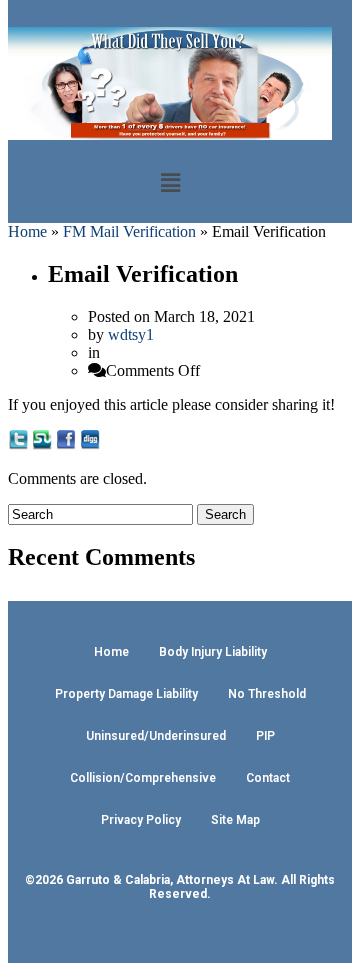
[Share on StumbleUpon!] (42, 444)
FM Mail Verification (129, 231)
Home (27, 231)
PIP (265, 736)
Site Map (235, 820)
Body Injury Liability (213, 652)
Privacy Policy (141, 820)
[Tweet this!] (18, 444)
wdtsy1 (131, 334)
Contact (268, 778)
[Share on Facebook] (66, 444)
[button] (170, 183)
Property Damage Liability (126, 694)
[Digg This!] (90, 444)
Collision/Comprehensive (143, 778)
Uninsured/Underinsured (156, 736)
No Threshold (267, 694)
